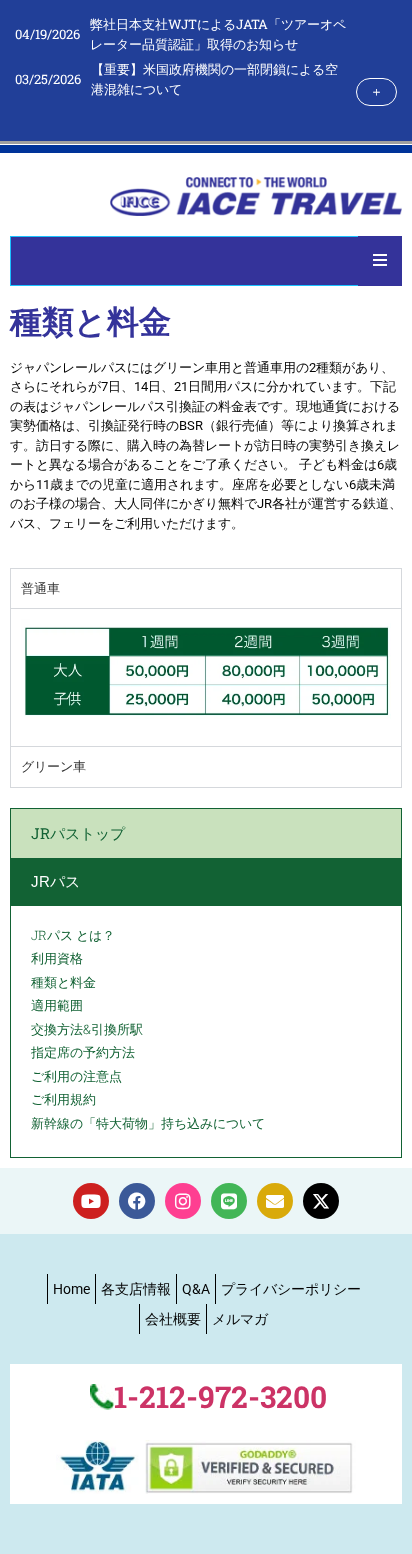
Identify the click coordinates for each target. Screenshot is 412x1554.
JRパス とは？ (73, 935)
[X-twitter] (321, 1201)
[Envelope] (275, 1201)
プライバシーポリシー (291, 1289)
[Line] (229, 1201)
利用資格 (57, 958)
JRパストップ (78, 833)
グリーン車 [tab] (53, 766)
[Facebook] (137, 1201)
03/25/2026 (48, 79)
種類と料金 (63, 982)
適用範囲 (57, 1005)
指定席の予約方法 (83, 1052)
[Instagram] (183, 1201)
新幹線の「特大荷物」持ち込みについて (148, 1123)
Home (71, 1289)
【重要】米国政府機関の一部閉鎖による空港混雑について (214, 79)
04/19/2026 (47, 34)
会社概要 (173, 1319)
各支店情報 (136, 1289)
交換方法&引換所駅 (87, 1029)
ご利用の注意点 (76, 1076)
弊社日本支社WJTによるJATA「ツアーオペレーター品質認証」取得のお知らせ (218, 34)
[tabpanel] (206, 677)
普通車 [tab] (40, 588)
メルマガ (240, 1319)
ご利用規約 (63, 1099)
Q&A (196, 1289)
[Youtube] (91, 1201)
